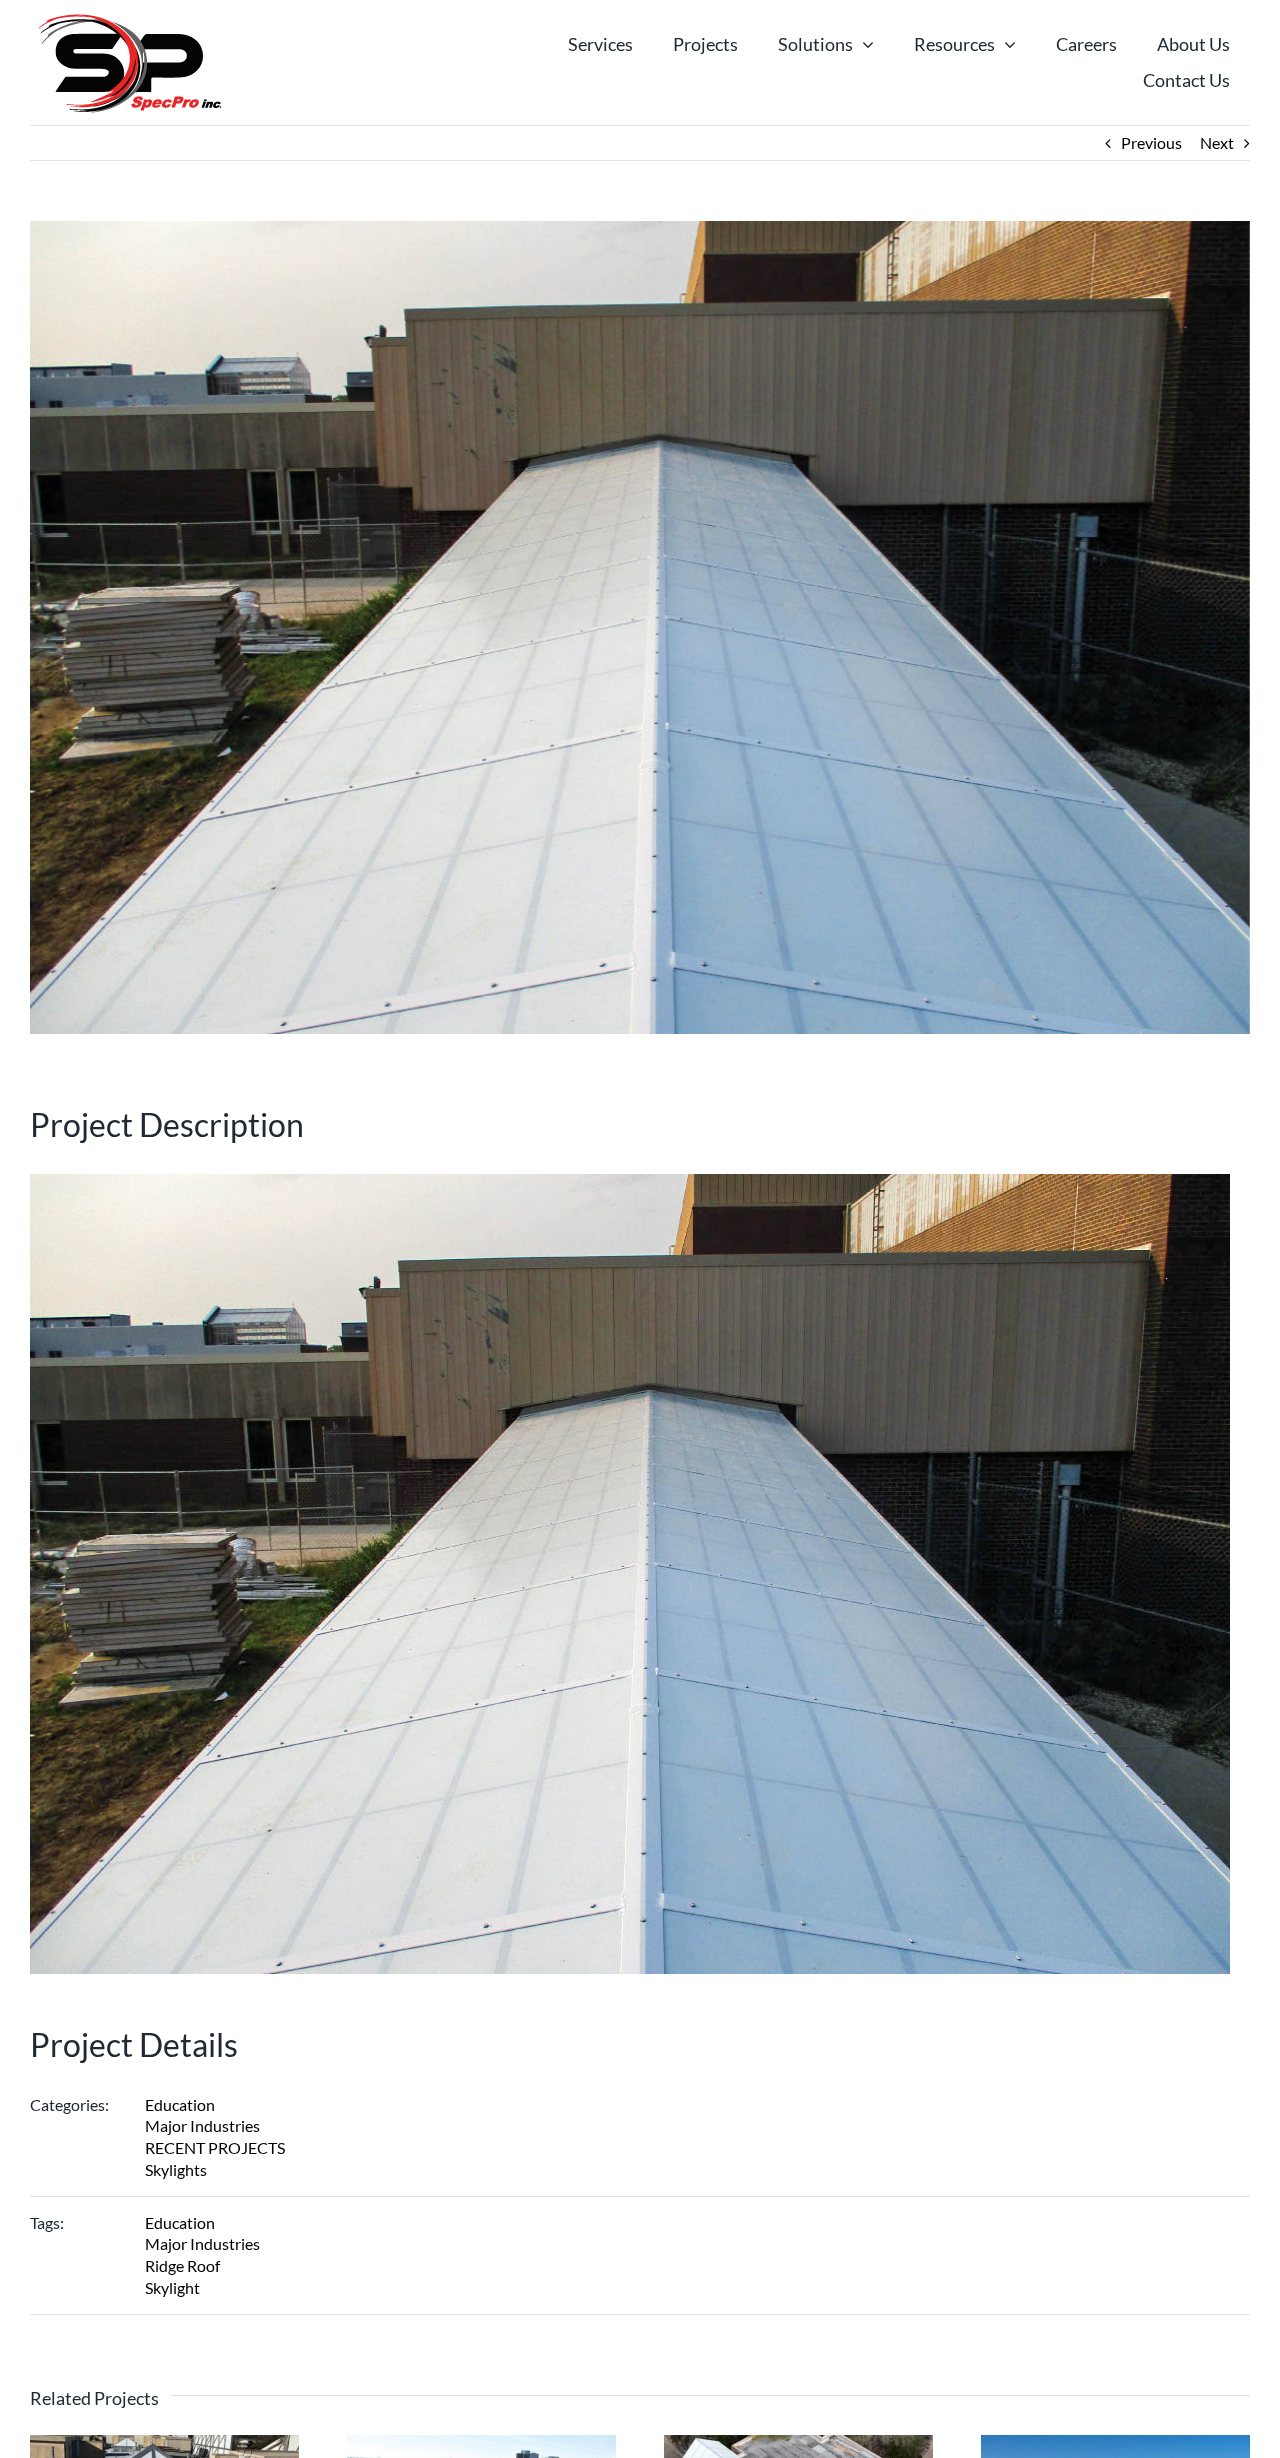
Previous (1151, 142)
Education (180, 2104)
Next (1217, 142)
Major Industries (202, 2125)
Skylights (176, 2169)
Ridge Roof (182, 2265)
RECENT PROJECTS (215, 2147)
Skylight (172, 2287)
